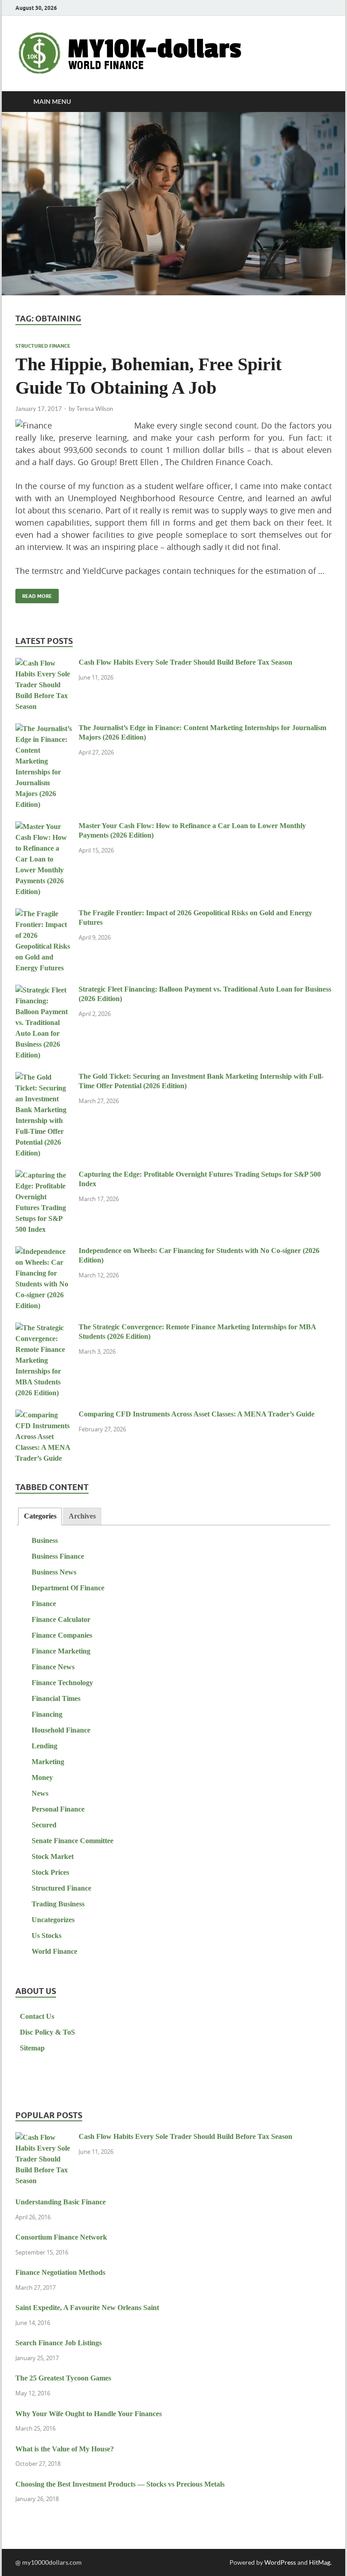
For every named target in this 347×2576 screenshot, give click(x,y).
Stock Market (53, 1856)
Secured (44, 1825)
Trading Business (58, 1904)
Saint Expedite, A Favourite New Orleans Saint (87, 2308)
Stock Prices (50, 1872)
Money (42, 1777)
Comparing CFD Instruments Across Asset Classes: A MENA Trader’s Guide (197, 1414)
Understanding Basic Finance (61, 2202)
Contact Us (37, 2016)
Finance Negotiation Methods (60, 2272)
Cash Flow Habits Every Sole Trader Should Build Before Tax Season (185, 662)
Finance (44, 1604)
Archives (82, 1516)
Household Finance (61, 1730)
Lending (45, 1746)
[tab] (40, 1516)
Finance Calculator (61, 1619)
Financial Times (56, 1698)
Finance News (53, 1667)
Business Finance (58, 1556)
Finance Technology (62, 1683)
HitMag (320, 2562)
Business (45, 1540)
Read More (34, 594)
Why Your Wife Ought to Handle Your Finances (89, 2414)
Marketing (48, 1762)
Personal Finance (58, 1809)
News (40, 1793)
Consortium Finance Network (61, 2237)
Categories (40, 1516)
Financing (47, 1714)
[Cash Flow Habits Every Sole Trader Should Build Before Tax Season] (44, 664)
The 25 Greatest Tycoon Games (63, 2378)
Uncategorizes (53, 1920)
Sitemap (32, 2048)
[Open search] (323, 102)
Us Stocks (47, 1935)
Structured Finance (43, 346)
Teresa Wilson (95, 409)
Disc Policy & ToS (47, 2032)
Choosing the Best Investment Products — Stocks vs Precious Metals (120, 2484)
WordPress (280, 2562)
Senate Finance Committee (73, 1841)
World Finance (54, 1951)
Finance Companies (62, 1635)
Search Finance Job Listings (59, 2343)
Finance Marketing (61, 1651)
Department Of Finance (68, 1588)
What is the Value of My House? (65, 2449)
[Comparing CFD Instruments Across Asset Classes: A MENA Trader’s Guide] (44, 1415)
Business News (54, 1572)
